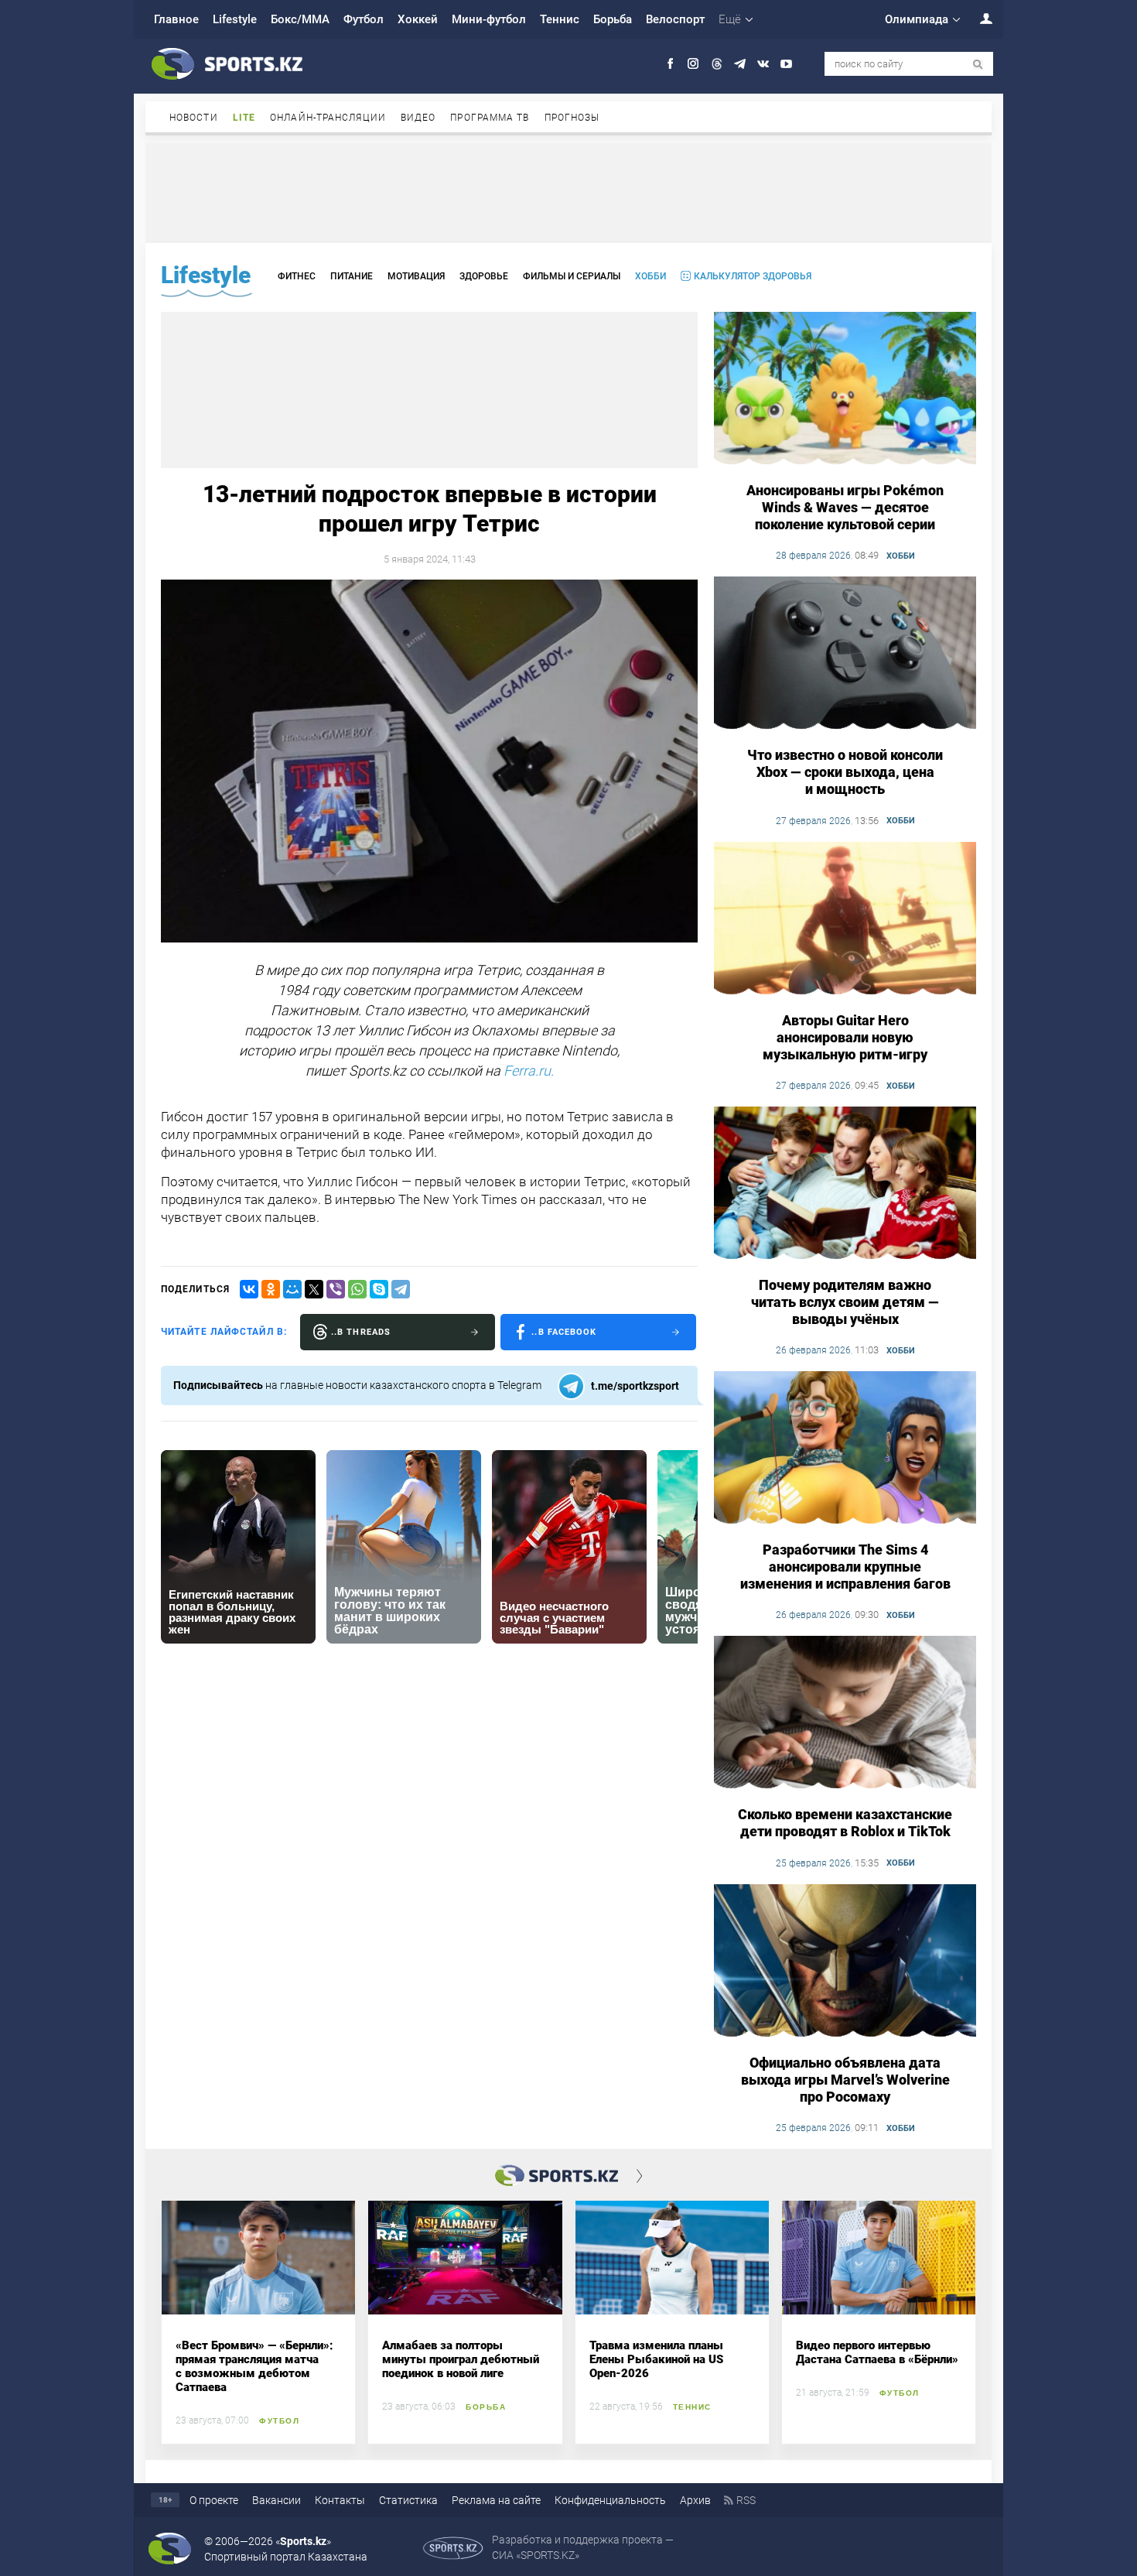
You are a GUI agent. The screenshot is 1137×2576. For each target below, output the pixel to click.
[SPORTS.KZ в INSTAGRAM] (693, 64)
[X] (314, 1289)
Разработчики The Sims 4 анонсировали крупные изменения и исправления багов (845, 1567)
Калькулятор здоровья (753, 276)
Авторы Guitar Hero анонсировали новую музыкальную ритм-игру (845, 1037)
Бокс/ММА (300, 19)
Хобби (650, 276)
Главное (176, 19)
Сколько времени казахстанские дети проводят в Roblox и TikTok (845, 1823)
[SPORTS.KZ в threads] (717, 64)
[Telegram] (401, 1289)
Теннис (560, 19)
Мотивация (416, 276)
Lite (244, 118)
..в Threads (361, 1332)
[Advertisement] (568, 192)
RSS (746, 2500)
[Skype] (379, 1289)
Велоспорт (675, 19)
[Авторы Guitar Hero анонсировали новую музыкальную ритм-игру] (845, 919)
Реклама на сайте (496, 2500)
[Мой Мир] (292, 1289)
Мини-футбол (489, 19)
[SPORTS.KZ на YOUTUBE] (786, 64)
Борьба (613, 19)
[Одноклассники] (271, 1289)
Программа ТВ (490, 118)
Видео (418, 118)
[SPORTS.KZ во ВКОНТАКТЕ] (763, 64)
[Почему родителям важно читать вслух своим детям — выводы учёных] (845, 1184)
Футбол (364, 19)
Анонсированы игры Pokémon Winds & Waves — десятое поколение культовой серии (845, 507)
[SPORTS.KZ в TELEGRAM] (740, 64)
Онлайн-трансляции (328, 118)
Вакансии (277, 2500)
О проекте (214, 2500)
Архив (695, 2500)
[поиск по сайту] (978, 65)
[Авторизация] (978, 18)
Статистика (408, 2500)
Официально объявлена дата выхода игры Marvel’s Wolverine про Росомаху (845, 2080)
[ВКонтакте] (249, 1289)
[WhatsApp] (357, 1289)
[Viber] (336, 1289)
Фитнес (297, 276)
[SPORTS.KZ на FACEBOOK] (670, 64)
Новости (194, 118)
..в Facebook (564, 1332)
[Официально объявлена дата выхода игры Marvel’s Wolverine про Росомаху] (845, 1962)
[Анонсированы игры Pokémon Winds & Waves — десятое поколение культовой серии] (845, 389)
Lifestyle (235, 19)
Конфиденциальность (610, 2500)
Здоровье (484, 276)
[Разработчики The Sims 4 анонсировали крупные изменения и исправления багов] (845, 1449)
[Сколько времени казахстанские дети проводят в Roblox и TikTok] (845, 1713)
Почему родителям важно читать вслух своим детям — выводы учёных (845, 1302)
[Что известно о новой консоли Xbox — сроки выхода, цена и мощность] (845, 654)
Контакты (340, 2500)
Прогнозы (572, 118)
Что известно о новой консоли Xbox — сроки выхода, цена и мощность (845, 772)
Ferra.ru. (529, 1071)
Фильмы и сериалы (572, 276)
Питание (352, 276)
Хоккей (418, 19)
